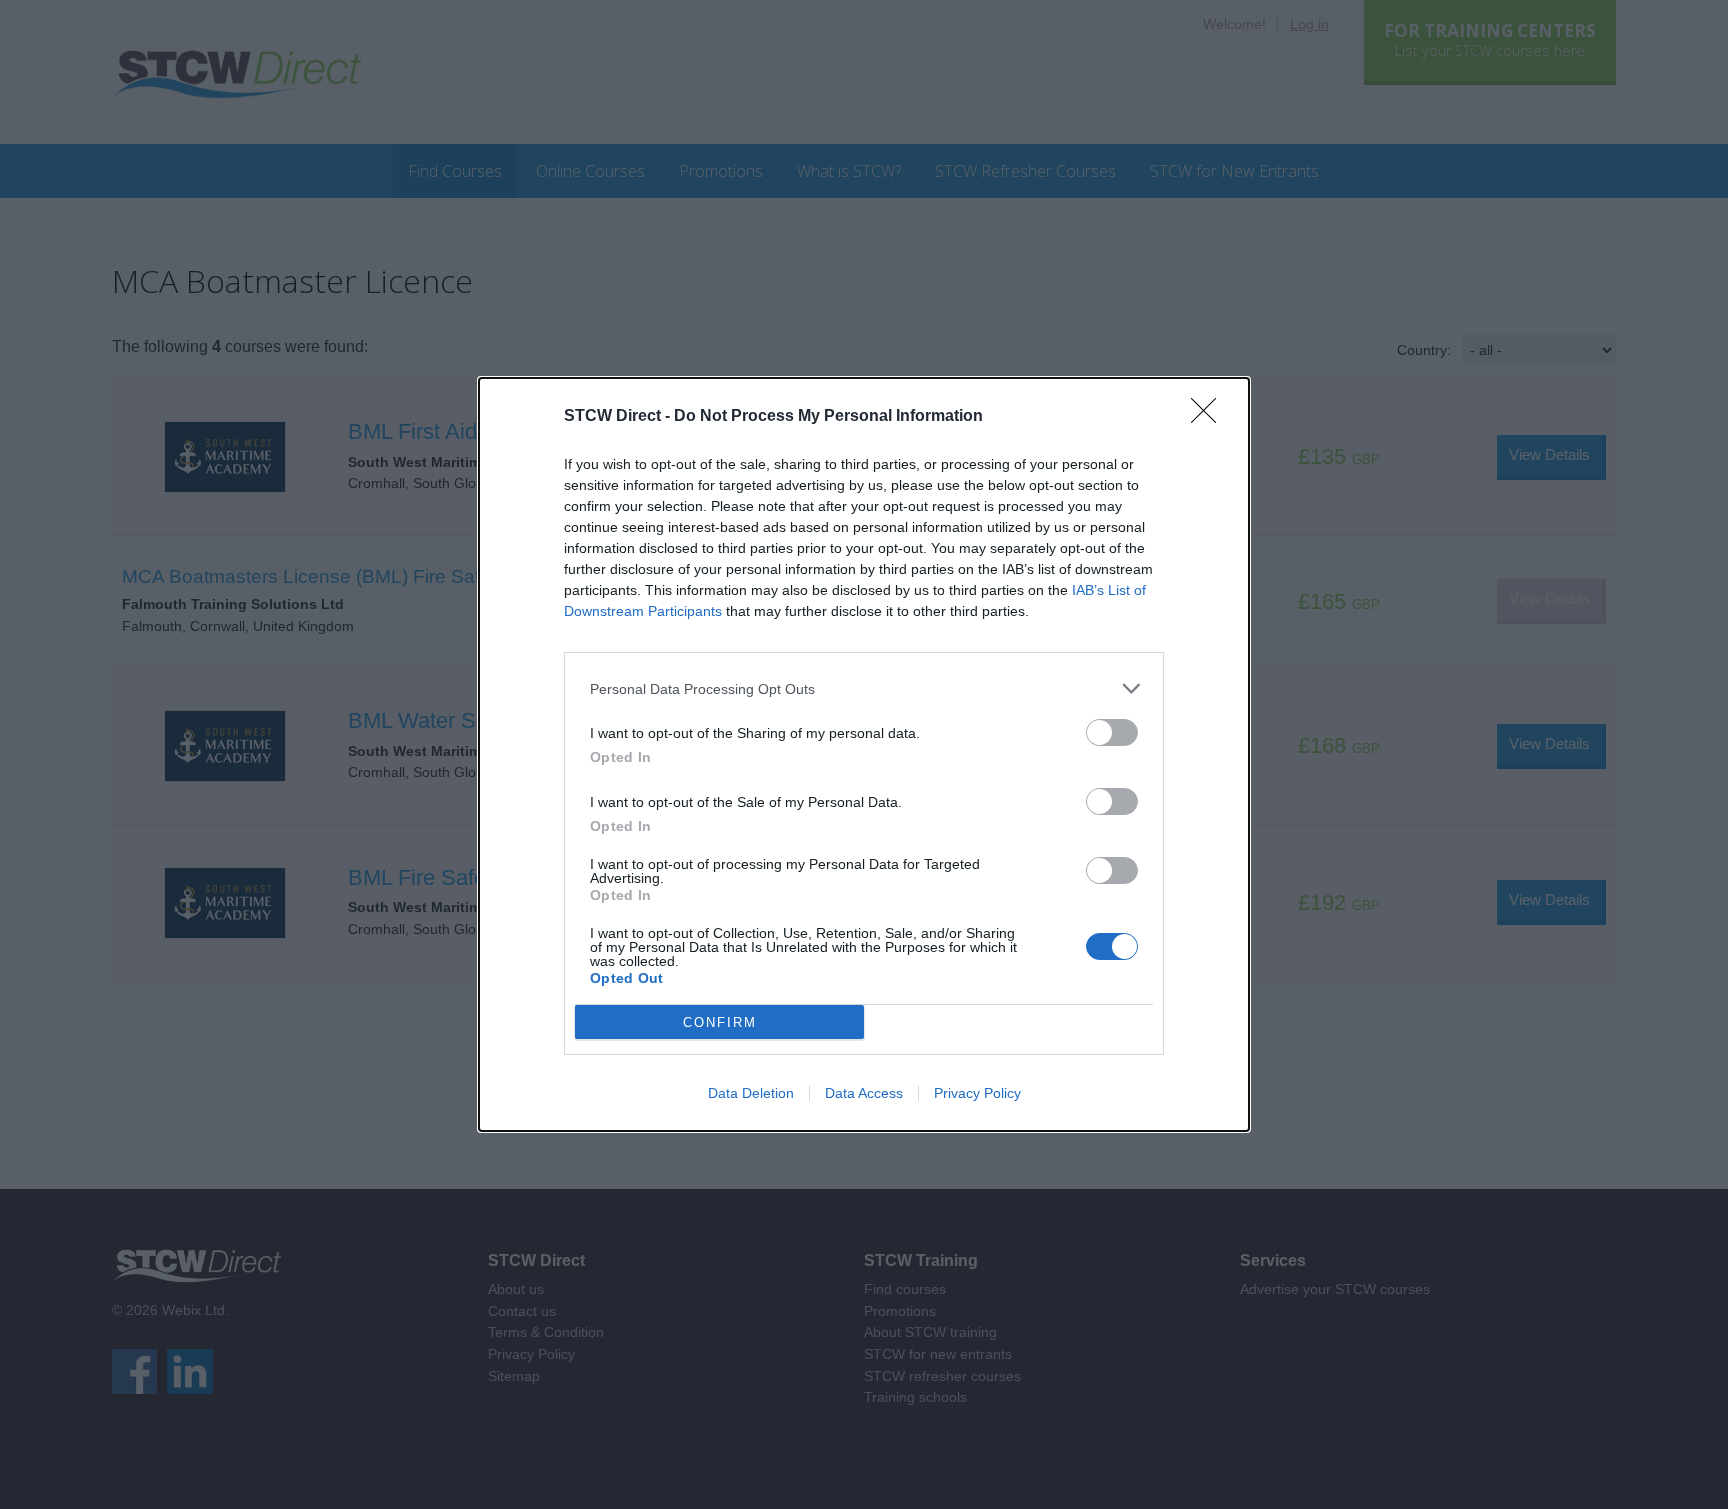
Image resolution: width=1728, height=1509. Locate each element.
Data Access (864, 1093)
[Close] (1210, 417)
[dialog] (864, 754)
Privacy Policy (977, 1093)
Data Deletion (751, 1093)
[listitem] (864, 688)
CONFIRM (720, 1022)
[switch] (1112, 732)
